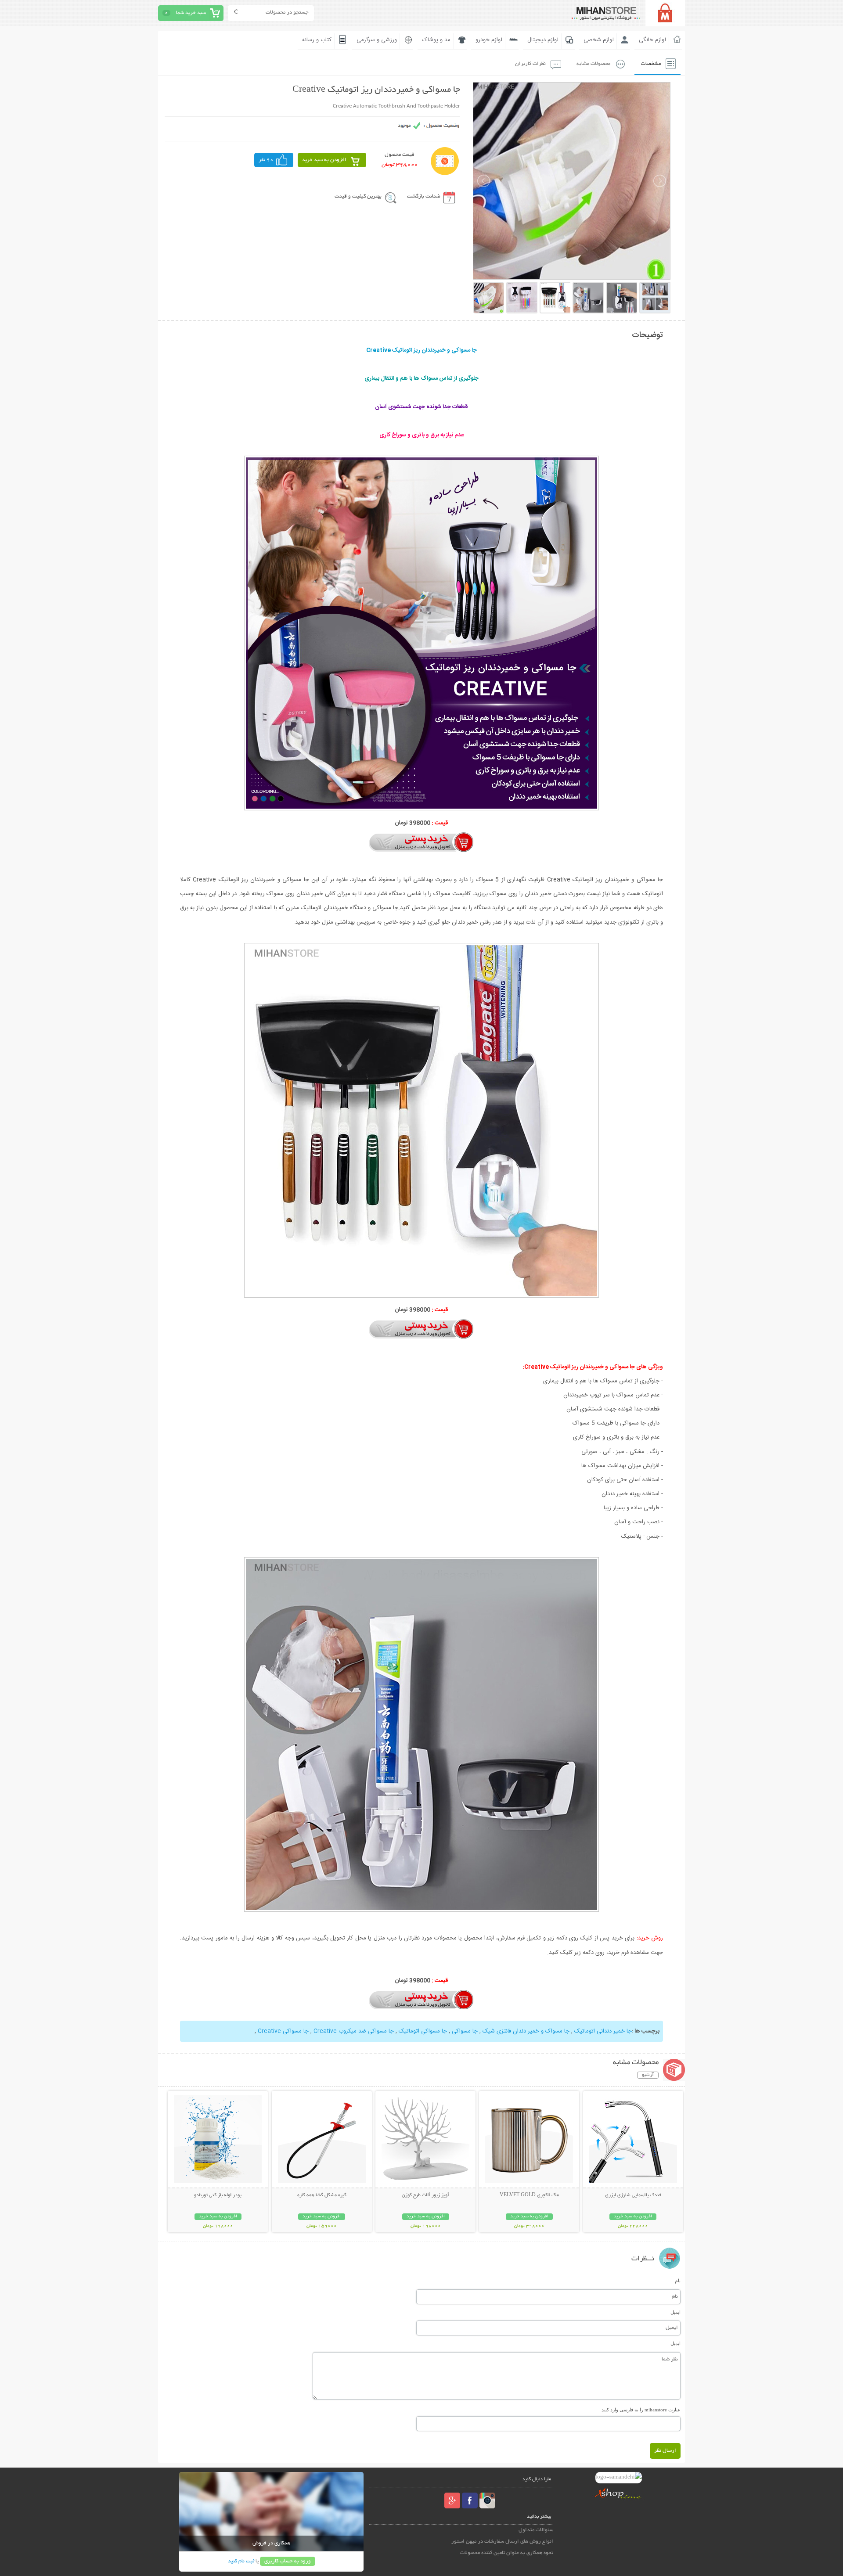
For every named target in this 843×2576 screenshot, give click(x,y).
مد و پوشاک (436, 40)
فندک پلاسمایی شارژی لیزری (633, 2195)
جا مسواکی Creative (283, 2031)
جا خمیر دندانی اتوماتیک (602, 2031)
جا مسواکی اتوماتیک (422, 2031)
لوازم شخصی (599, 40)
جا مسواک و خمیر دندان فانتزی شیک (525, 2031)
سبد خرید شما (191, 13)
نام (678, 2281)
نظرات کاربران (530, 64)
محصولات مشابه (593, 64)
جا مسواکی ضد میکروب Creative (353, 2031)
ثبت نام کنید (241, 2561)
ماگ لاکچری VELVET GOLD (529, 2195)
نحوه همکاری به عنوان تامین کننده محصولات (507, 2553)
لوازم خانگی (652, 40)
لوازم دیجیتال (543, 40)
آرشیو (648, 2075)
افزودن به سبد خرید (324, 160)
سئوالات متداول (536, 2530)
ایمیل (675, 2312)
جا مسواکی (464, 2031)
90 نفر (266, 160)
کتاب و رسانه (317, 40)
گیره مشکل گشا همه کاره (322, 2195)
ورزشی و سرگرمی (377, 40)
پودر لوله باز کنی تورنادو (218, 2195)
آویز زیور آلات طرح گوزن (425, 2195)
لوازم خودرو (489, 40)
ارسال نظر (665, 2451)
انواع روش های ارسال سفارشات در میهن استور (502, 2542)
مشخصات (651, 64)
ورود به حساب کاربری (288, 2561)
